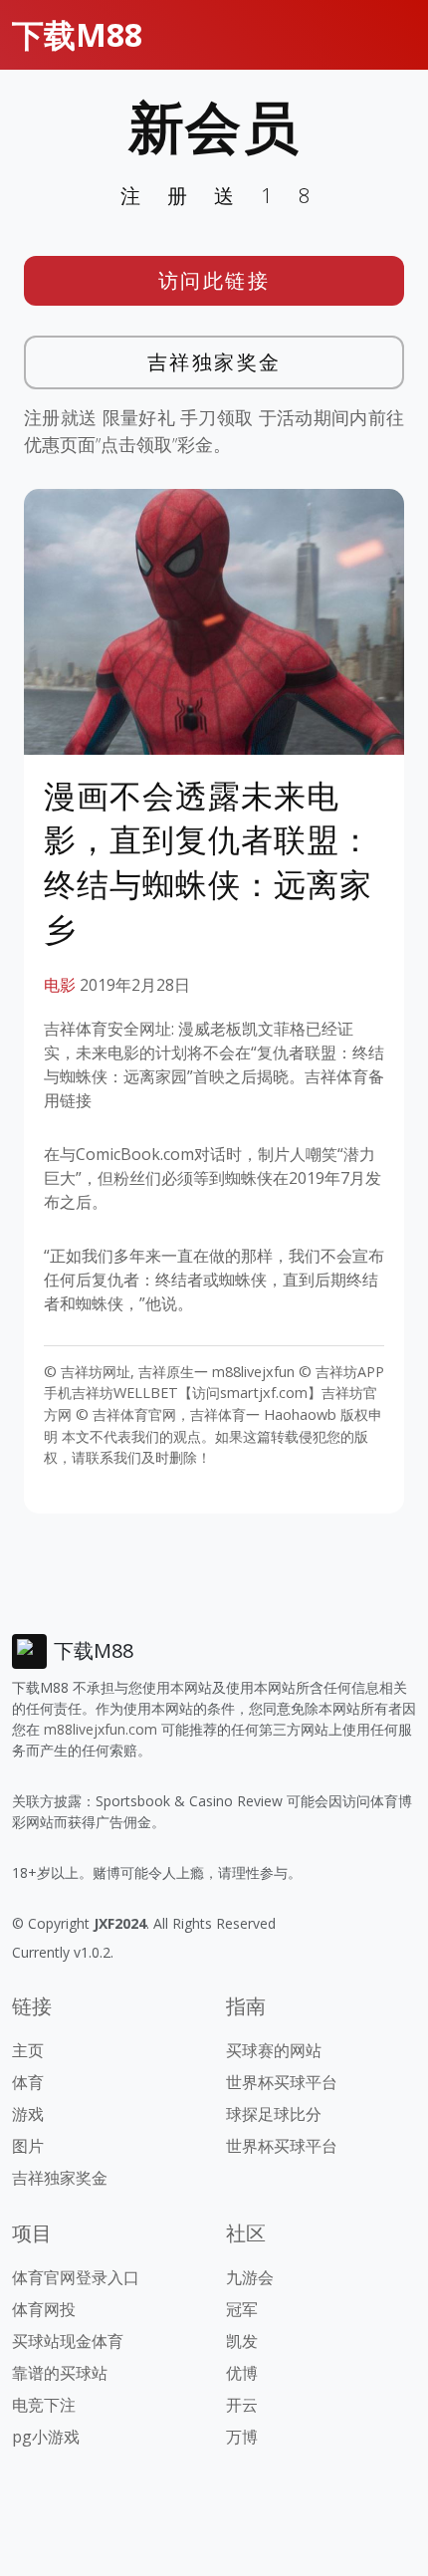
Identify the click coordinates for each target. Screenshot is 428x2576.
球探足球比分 (274, 2114)
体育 (28, 2082)
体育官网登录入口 (76, 2277)
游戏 (28, 2114)
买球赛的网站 (274, 2050)
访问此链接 (214, 280)
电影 (60, 985)
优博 (242, 2373)
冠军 (242, 2309)
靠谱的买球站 (60, 2373)
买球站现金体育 (68, 2341)
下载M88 (77, 34)
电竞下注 (44, 2405)
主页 (28, 2050)
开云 (242, 2405)
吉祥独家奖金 (214, 362)
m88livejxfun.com (101, 1729)
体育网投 (44, 2309)
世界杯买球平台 (282, 2082)
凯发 (242, 2341)
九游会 (250, 2277)
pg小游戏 (46, 2437)
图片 (28, 2146)
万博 (242, 2437)
